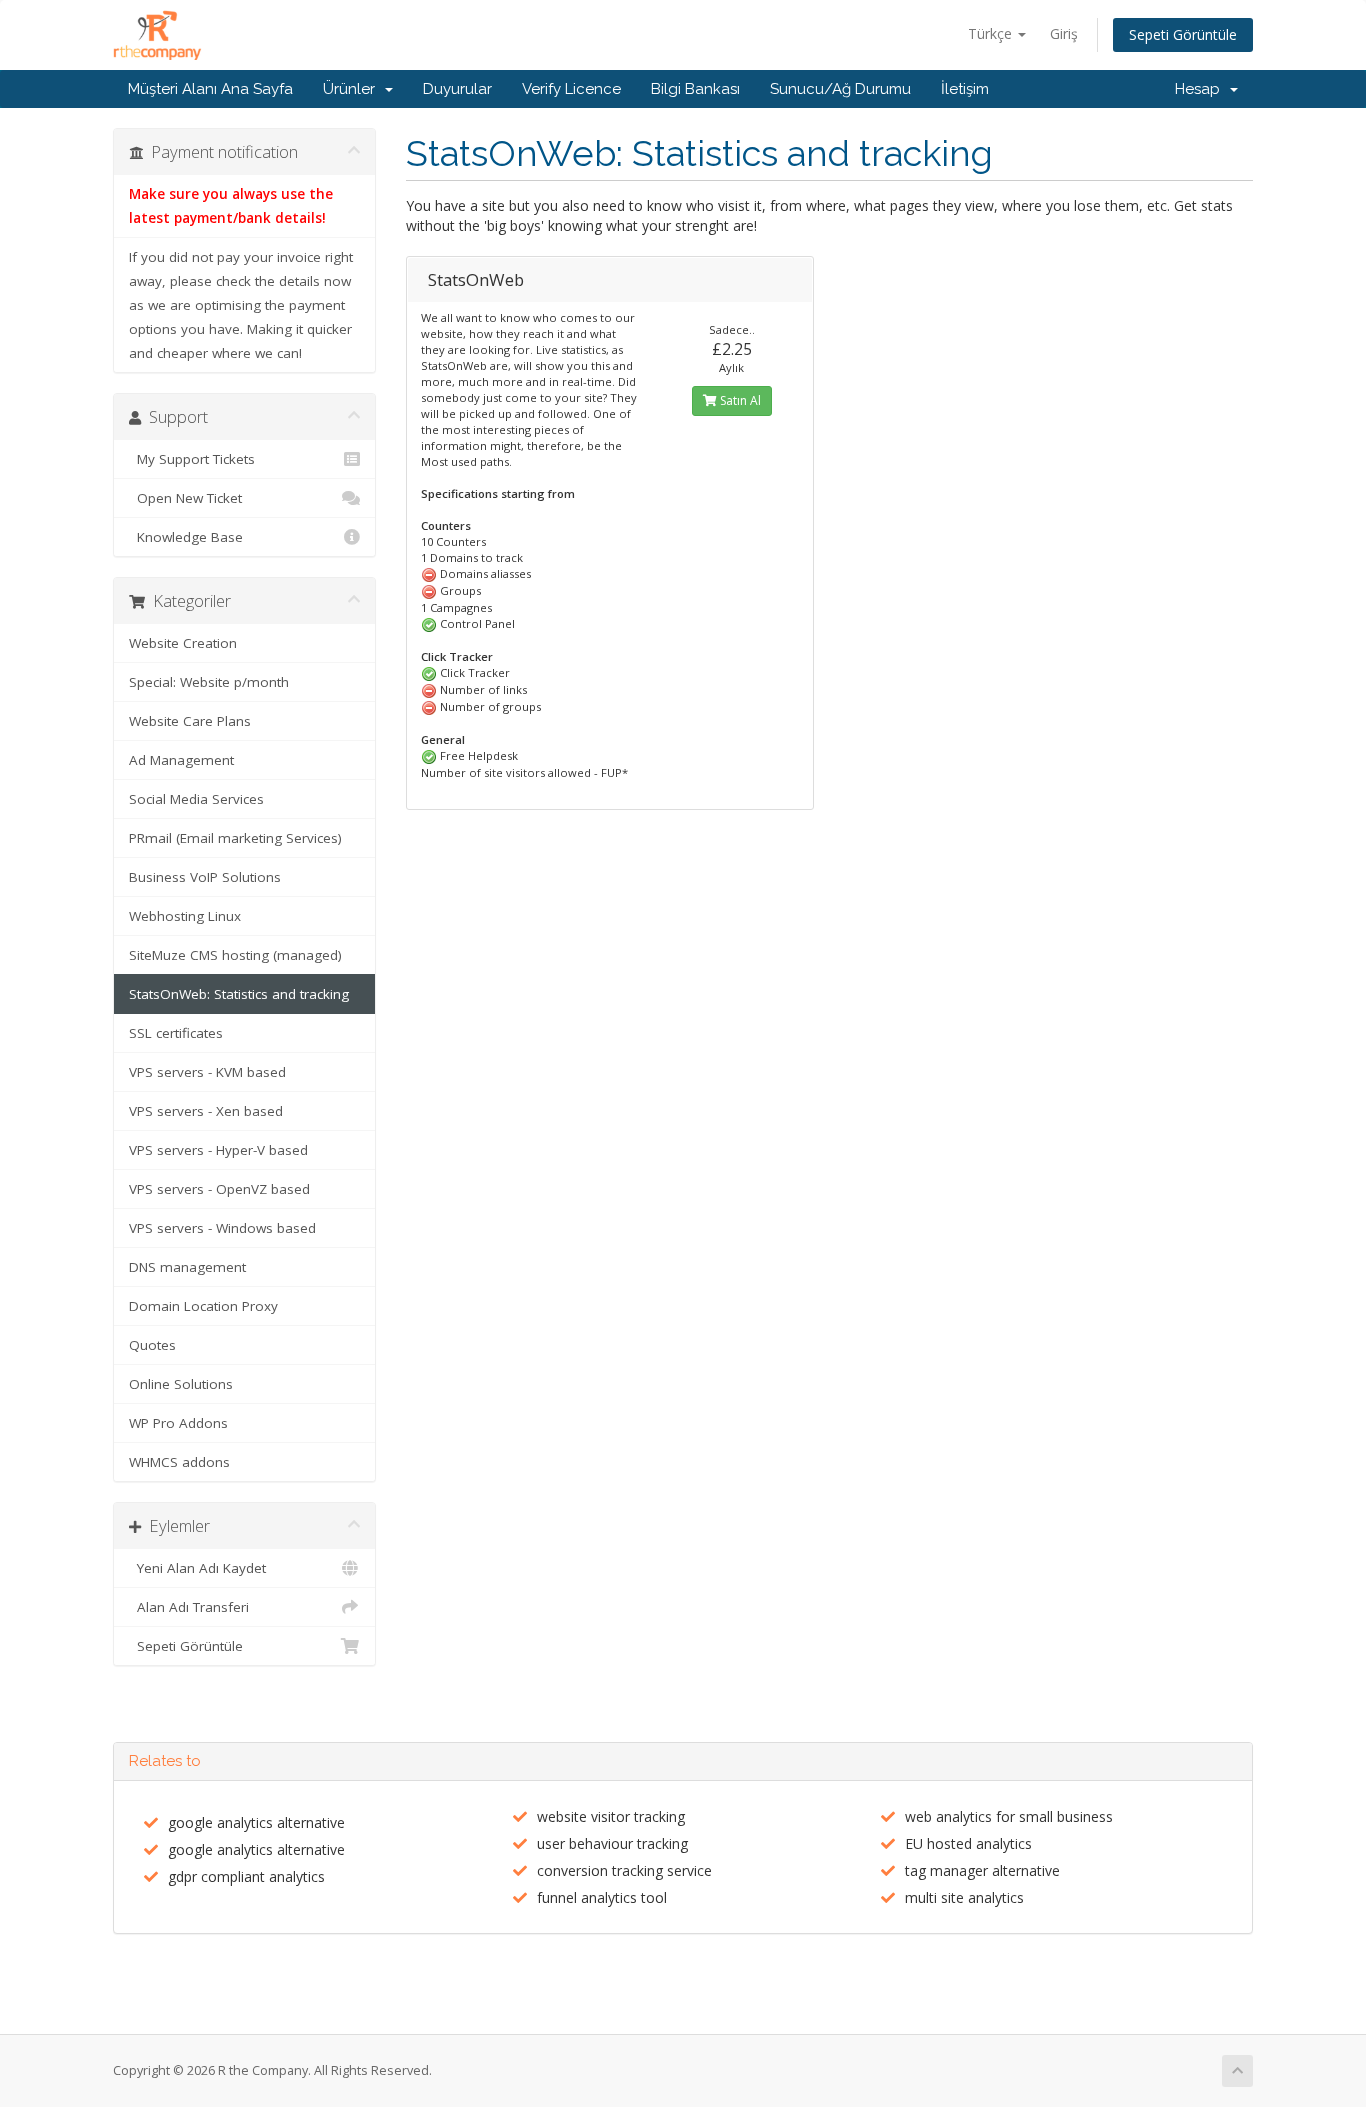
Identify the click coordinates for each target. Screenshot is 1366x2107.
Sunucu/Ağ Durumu (840, 89)
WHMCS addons (179, 1462)
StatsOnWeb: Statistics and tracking (239, 994)
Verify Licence (571, 89)
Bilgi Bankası (695, 89)
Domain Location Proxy (203, 1306)
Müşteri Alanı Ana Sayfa (210, 89)
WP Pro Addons (178, 1423)
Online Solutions (181, 1384)
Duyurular (457, 89)
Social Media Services (196, 799)
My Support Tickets (192, 459)
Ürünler (353, 89)
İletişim (965, 89)
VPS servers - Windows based (222, 1228)
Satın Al (739, 400)
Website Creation (183, 643)
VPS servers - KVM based (207, 1072)
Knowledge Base (186, 537)
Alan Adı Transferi (189, 1607)
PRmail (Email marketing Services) (235, 838)
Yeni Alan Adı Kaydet (197, 1568)
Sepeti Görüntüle (1183, 34)
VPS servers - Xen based (206, 1111)
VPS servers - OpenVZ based (219, 1189)
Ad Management (181, 760)
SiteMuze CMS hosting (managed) (235, 955)
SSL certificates (176, 1033)
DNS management (187, 1267)
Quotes (152, 1345)
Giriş (1064, 33)
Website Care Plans (190, 721)
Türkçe (992, 33)
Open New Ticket (185, 498)
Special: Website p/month (209, 682)
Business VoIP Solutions (205, 877)
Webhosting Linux (185, 916)
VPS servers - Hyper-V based (218, 1150)
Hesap (1201, 89)
